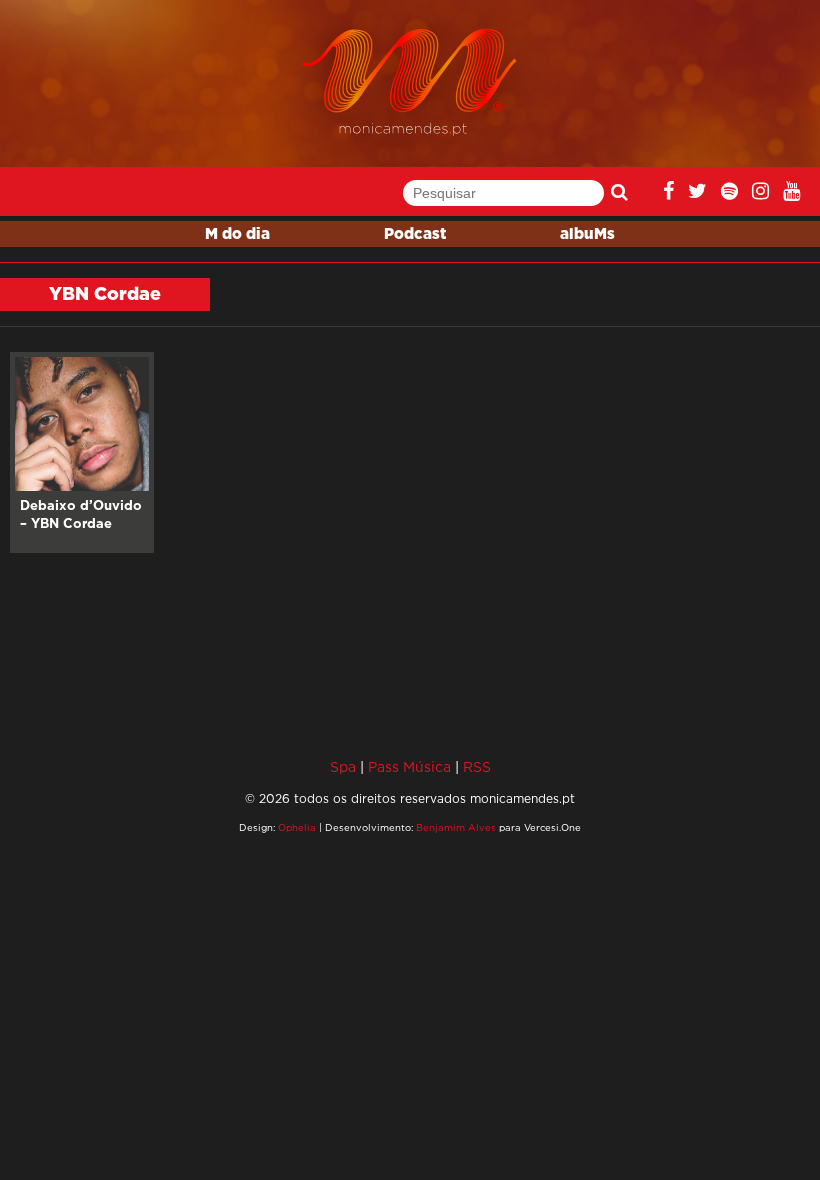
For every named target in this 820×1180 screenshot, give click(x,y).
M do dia (237, 234)
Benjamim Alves (456, 827)
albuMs (587, 234)
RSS (477, 766)
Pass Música (409, 766)
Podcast (415, 234)
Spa (343, 766)
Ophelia (297, 827)
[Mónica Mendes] (410, 82)
